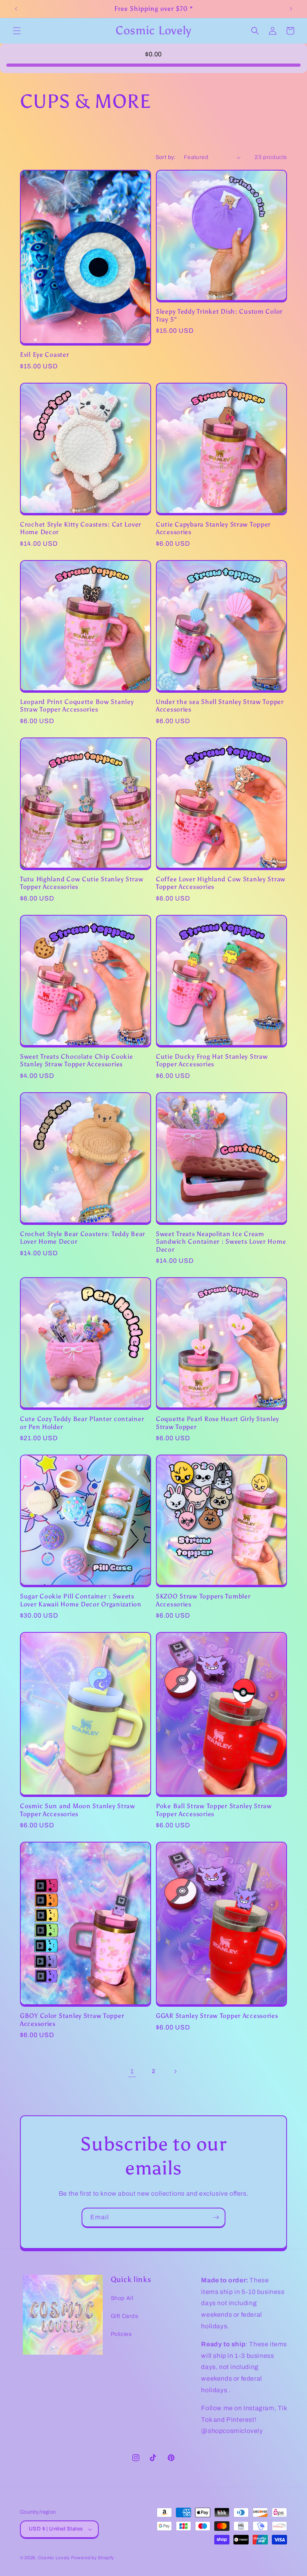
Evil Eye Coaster (45, 355)
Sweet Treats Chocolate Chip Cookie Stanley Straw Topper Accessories (76, 1060)
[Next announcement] (291, 9)
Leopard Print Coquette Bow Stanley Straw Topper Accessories (77, 706)
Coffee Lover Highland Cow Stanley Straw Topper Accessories (221, 883)
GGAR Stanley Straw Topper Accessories (217, 2016)
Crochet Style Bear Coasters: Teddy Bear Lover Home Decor (83, 1238)
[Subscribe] (216, 2217)
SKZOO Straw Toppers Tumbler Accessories (203, 1600)
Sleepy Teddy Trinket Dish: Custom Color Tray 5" (219, 315)
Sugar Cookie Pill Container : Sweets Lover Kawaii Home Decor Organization (81, 1600)
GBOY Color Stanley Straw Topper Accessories (72, 2019)
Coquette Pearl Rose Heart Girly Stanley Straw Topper (217, 1423)
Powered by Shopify (93, 2558)
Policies (121, 2334)
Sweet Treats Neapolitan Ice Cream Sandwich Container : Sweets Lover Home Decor (221, 1242)
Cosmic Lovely (54, 2558)
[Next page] (175, 2071)
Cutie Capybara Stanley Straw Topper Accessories (213, 528)
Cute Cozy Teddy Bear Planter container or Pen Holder (82, 1423)
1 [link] (132, 2071)
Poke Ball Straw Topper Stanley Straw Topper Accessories (214, 1810)
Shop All (122, 2298)
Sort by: (166, 157)
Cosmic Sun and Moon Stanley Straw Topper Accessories (78, 1810)
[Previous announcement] (16, 9)
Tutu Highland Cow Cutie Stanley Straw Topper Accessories (82, 883)
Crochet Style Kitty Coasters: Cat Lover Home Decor (81, 528)
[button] (17, 31)
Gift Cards (125, 2316)
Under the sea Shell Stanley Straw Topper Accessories (220, 706)
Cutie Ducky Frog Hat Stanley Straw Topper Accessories (212, 1060)
